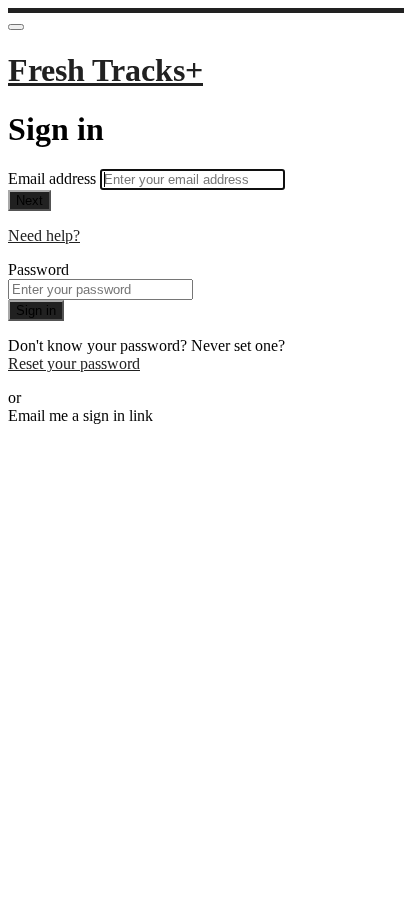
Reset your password (74, 363)
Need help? (44, 235)
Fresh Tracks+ (105, 70)
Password (38, 269)
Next (29, 200)
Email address (54, 178)
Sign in (36, 310)
